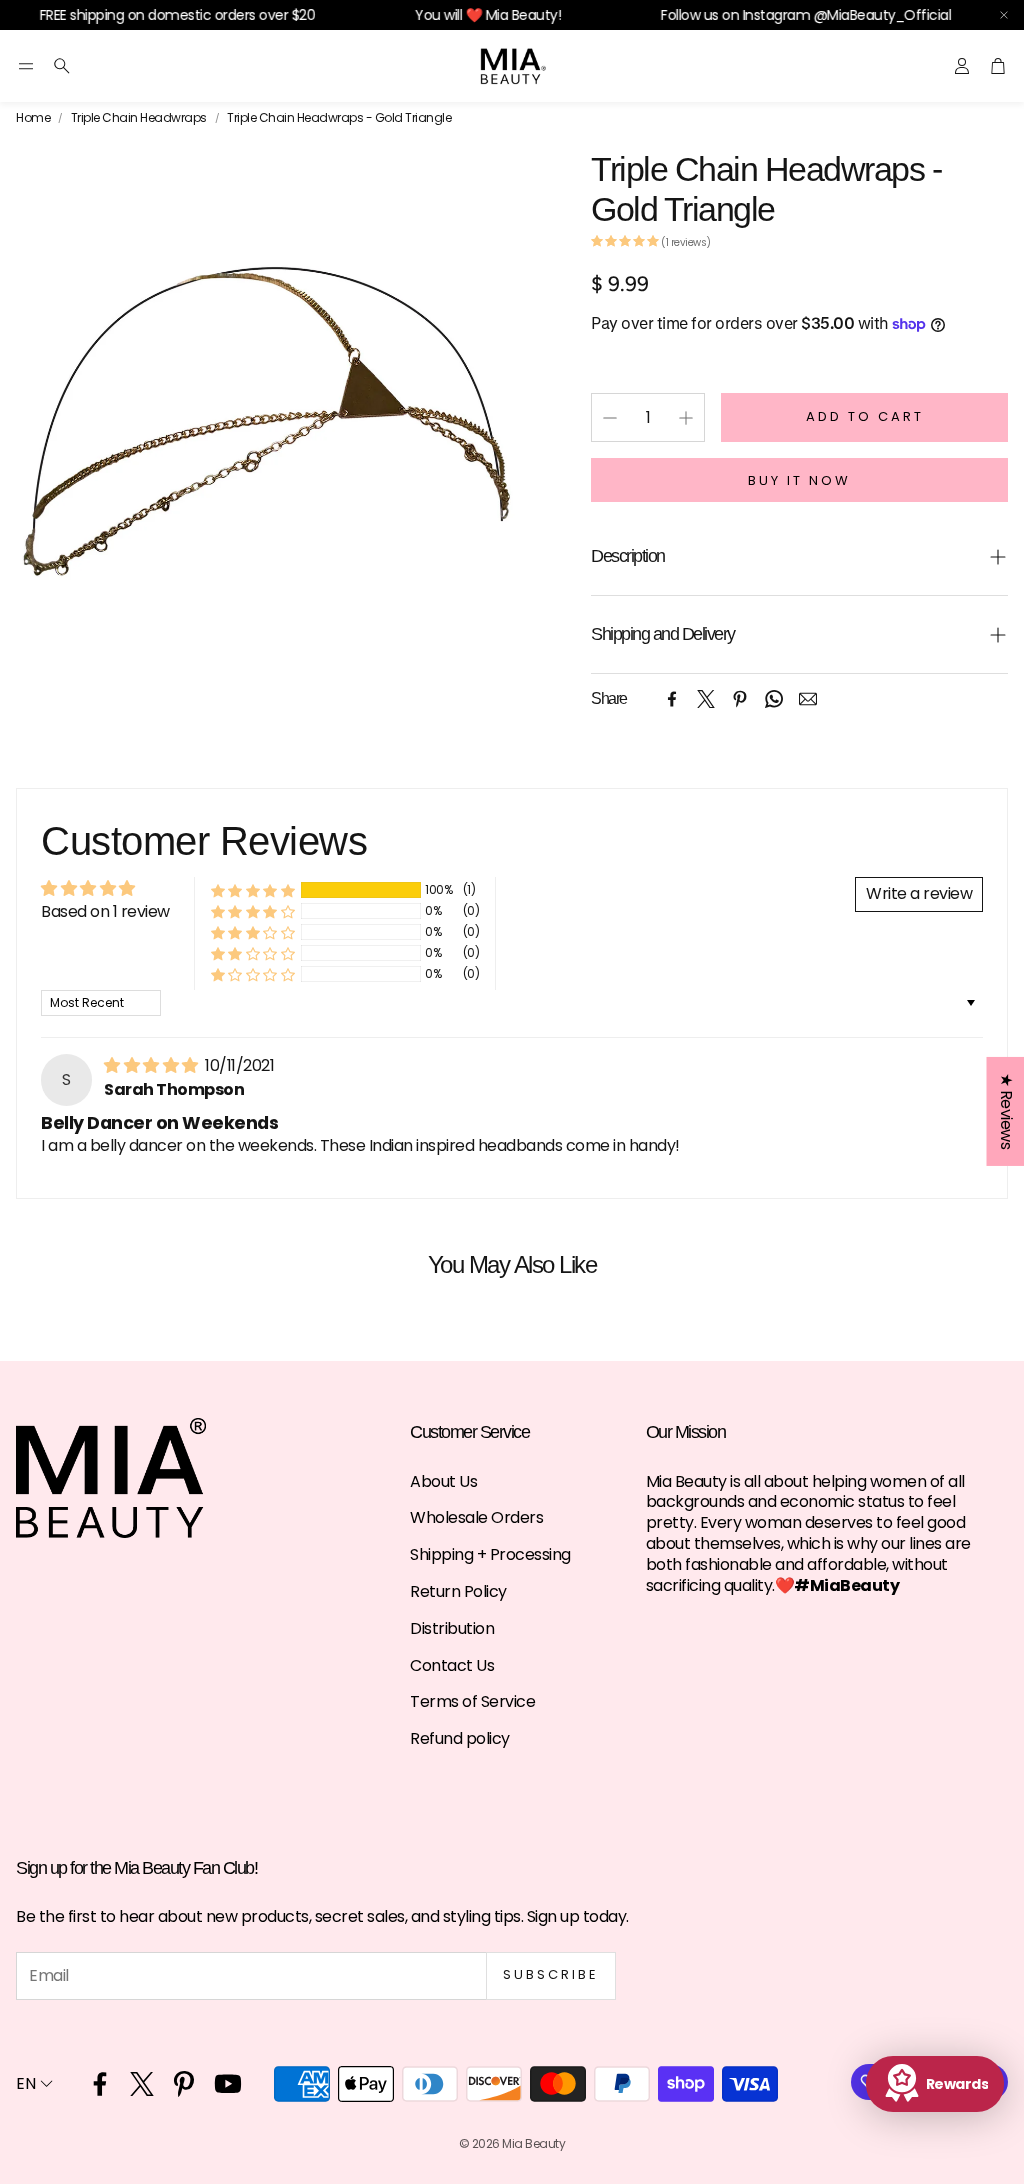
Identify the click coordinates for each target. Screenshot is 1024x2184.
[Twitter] (706, 699)
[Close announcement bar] (1004, 15)
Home (33, 118)
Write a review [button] (919, 893)
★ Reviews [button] (1005, 1111)
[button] (26, 66)
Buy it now (799, 480)
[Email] (808, 699)
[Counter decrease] (610, 418)
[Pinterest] (740, 699)
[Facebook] (672, 699)
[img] (152, 1065)
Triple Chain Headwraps (139, 118)
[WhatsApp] (774, 699)
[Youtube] (228, 2084)
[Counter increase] (686, 418)
